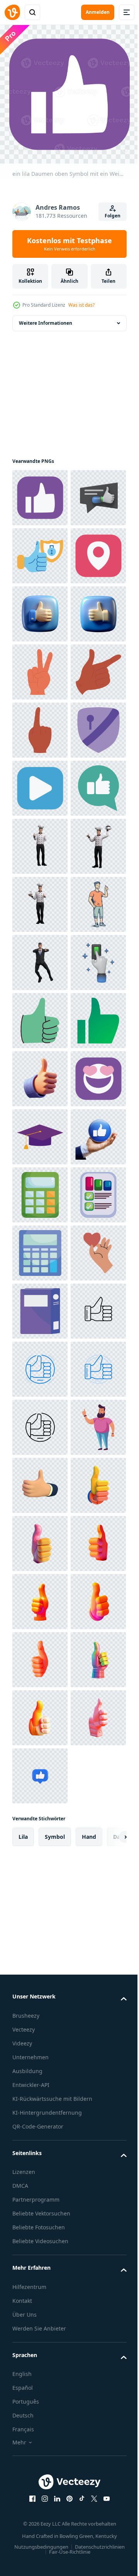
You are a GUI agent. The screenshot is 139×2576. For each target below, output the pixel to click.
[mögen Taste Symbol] (40, 1137)
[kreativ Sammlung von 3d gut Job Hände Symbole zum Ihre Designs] (40, 2473)
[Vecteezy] (12, 12)
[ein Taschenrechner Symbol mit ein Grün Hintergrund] (40, 1892)
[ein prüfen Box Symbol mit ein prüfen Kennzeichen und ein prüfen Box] (40, 1950)
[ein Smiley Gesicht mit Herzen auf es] (40, 1718)
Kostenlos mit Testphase (69, 244)
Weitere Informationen (46, 323)
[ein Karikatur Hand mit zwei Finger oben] (40, 846)
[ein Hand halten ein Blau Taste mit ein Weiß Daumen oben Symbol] (40, 1834)
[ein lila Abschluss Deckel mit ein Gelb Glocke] (40, 1776)
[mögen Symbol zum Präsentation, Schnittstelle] (40, 1543)
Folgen (113, 216)
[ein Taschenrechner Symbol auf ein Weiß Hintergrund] (40, 2008)
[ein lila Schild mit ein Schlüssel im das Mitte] (40, 1021)
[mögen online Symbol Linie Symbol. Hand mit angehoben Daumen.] (40, 2183)
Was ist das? (81, 305)
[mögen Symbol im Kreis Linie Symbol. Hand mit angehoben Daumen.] (40, 2241)
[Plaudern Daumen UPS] (40, 556)
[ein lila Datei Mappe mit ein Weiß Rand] (40, 2124)
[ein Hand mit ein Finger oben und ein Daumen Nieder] (40, 904)
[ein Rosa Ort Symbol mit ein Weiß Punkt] (40, 672)
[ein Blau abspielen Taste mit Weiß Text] (40, 1079)
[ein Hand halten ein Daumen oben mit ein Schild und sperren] (40, 614)
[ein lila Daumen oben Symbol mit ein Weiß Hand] (40, 498)
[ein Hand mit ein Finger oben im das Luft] (40, 962)
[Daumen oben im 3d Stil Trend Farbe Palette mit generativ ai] (40, 2531)
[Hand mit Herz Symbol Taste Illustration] (40, 2066)
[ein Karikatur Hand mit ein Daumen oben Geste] (40, 1660)
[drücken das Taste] (40, 1485)
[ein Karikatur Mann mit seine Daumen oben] (40, 1369)
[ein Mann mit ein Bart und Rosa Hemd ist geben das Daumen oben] (40, 2415)
